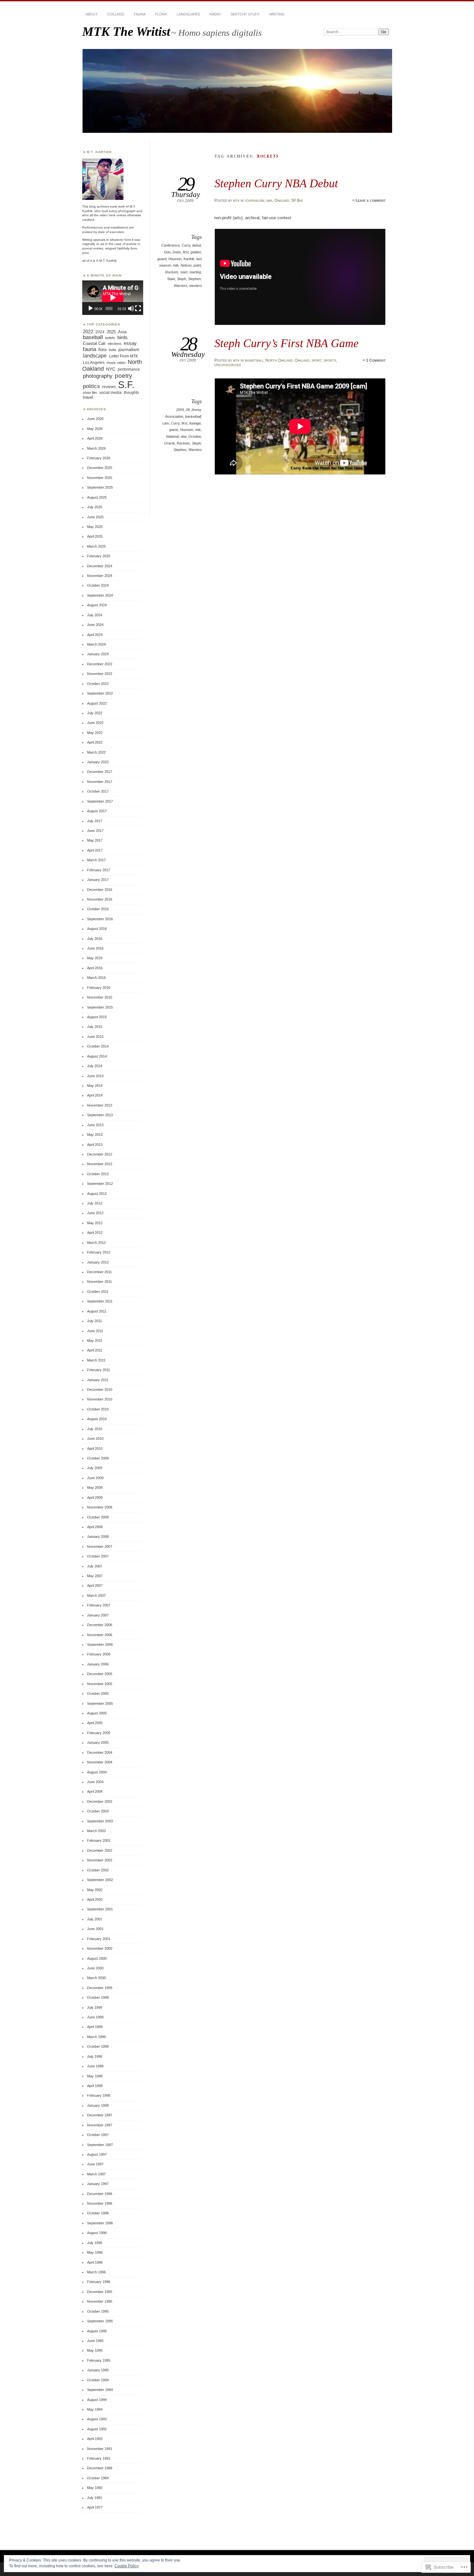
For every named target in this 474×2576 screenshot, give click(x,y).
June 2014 (95, 1076)
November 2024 (100, 576)
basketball (254, 360)
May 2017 (95, 840)
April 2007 (95, 1586)
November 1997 (100, 2125)
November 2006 (100, 1635)
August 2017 (97, 811)
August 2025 (97, 497)
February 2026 (99, 458)
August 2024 (97, 605)
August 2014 (97, 1056)
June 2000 (95, 1968)
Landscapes (188, 14)
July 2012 (95, 1203)
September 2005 (100, 1703)
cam (166, 423)
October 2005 (98, 1693)
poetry (123, 376)
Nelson (186, 265)
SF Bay (297, 200)
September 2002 (100, 1880)
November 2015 (100, 997)
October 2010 (98, 1409)
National (172, 436)
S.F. (126, 385)
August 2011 (97, 1311)
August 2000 (97, 1958)
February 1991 (99, 2458)
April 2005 (95, 1723)
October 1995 (98, 2311)
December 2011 (99, 1272)
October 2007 (98, 1556)
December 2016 (100, 890)
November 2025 (100, 478)
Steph (182, 279)
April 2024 (95, 635)
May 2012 (95, 1223)
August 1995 (97, 2331)
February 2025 (99, 556)
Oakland (282, 200)
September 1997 (100, 2145)
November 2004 (100, 1762)
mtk (236, 200)
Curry (186, 245)
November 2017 (100, 782)
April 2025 (95, 536)
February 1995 (99, 2360)
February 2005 (99, 1733)
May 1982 (95, 2488)
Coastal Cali (94, 344)
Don (167, 252)
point (197, 265)
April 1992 (95, 2439)
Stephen (194, 279)
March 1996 (96, 2272)
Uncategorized (228, 365)
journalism (255, 200)
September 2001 (100, 1909)
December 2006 (100, 1625)
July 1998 (95, 2056)
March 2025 (96, 546)
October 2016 (98, 909)
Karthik (189, 259)
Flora (161, 14)
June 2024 (95, 625)
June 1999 (95, 2017)
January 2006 (98, 1664)
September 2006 (100, 1644)
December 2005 (100, 1674)
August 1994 (97, 2400)
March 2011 (96, 1360)
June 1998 (95, 2066)
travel (88, 397)
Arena (196, 410)
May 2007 (95, 1576)
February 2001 (99, 1939)
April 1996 (95, 2262)
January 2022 (98, 762)
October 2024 (98, 585)
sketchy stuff (245, 14)
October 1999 (98, 1997)
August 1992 (97, 2429)
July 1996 (95, 2243)
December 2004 (100, 1752)
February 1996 (99, 2282)
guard (162, 259)
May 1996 (95, 2252)
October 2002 (98, 1870)
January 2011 (98, 1380)
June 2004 (95, 1782)
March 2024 (96, 644)
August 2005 (97, 1713)
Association (174, 416)
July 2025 (95, 507)
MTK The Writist (126, 31)
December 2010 (100, 1390)
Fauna (140, 14)
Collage (116, 14)
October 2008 (98, 1517)
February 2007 (99, 1605)
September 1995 (100, 2321)
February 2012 (99, 1252)
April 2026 (95, 438)
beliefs (110, 338)
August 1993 (97, 2419)
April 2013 (95, 1145)
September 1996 (100, 2223)
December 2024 (100, 566)
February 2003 (99, 1840)
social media (110, 392)
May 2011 (95, 1341)
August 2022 (97, 703)
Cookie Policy (127, 2566)
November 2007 (100, 1547)
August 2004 (97, 1772)
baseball (93, 337)
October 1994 (98, 2380)
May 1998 (95, 2076)
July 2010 (95, 1429)
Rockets (172, 272)
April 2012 (95, 1233)
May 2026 (95, 429)
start (184, 272)
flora (102, 350)
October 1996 (98, 2213)
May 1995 (95, 2350)
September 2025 (100, 487)
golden (196, 252)
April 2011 (95, 1350)
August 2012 (97, 1194)
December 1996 (100, 2194)
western (196, 286)
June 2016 (95, 948)
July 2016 (95, 939)
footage (195, 423)
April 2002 (95, 1899)
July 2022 (95, 713)
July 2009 (95, 1468)
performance (129, 369)
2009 (180, 410)
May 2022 (95, 733)
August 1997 (97, 2154)
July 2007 (95, 1566)
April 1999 (95, 2027)
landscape (95, 356)
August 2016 (97, 929)
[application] (113, 298)
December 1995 (100, 2292)
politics (91, 386)
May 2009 (95, 1488)
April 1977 (95, 2507)
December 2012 (100, 1154)
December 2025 (100, 468)
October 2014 (98, 1046)
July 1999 (95, 2007)
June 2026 (95, 419)
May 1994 (95, 2409)
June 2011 (95, 1331)
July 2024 (95, 615)
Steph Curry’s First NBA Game (286, 343)
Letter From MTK (123, 356)
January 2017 (98, 880)
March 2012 (96, 1243)
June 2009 (95, 1478)
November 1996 (100, 2203)
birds (123, 337)
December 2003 (100, 1801)
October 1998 (98, 2046)
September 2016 (100, 919)
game (174, 430)
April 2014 (95, 1095)
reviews (109, 387)
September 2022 (100, 693)
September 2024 (100, 595)
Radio (215, 14)
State (171, 279)
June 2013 (95, 1125)
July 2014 (95, 1066)
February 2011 (99, 1370)
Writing (277, 14)
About (92, 14)
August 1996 (97, 2233)
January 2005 (98, 1742)
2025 (111, 332)
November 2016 (100, 899)
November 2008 (100, 1507)
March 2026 (96, 448)
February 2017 (99, 870)
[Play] (91, 308)
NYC (111, 369)
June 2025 (95, 517)
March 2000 (96, 1978)
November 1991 (100, 2449)
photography (98, 376)
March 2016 (96, 978)
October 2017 (98, 791)
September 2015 (100, 1007)
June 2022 (95, 723)
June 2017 (95, 831)
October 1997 (98, 2135)
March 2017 (96, 860)
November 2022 (100, 674)
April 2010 (95, 1449)
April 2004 (95, 1791)
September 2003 (100, 1821)
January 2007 (98, 1615)
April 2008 (95, 1527)
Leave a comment (371, 200)
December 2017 (100, 772)
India (112, 350)
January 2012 (98, 1262)
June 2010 (95, 1439)
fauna (89, 349)
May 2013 (95, 1135)
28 (188, 410)
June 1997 (95, 2164)
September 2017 (100, 801)
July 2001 (95, 1919)
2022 (88, 332)
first (186, 252)
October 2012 (98, 1174)
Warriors (181, 286)
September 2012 (100, 1184)
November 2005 (100, 1684)
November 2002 (100, 1860)
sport (317, 360)
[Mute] (131, 308)
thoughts (131, 393)
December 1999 (100, 1988)
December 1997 (100, 2115)
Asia (122, 332)
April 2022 (95, 742)
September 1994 (100, 2390)
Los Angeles (94, 362)
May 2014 (95, 1086)
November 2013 (100, 1105)
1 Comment (376, 360)
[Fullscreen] (138, 308)
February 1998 (99, 2095)
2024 (100, 332)
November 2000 (100, 1948)
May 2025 (95, 527)
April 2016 (95, 968)
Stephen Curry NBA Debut (276, 183)
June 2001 (95, 1929)
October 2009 (98, 1458)
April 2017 (95, 850)
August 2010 (97, 1419)
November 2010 (100, 1399)
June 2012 (95, 1213)
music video (116, 363)
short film (90, 393)
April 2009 (95, 1498)
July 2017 (95, 821)
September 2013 (100, 1115)
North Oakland (279, 360)
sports (330, 360)
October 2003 (98, 1811)
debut (197, 245)
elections (115, 344)
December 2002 (100, 1850)
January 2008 (98, 1537)
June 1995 (95, 2341)
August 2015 (97, 1017)
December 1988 (100, 2468)
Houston (175, 259)
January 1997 (98, 2184)
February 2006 (99, 1654)
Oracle (169, 443)
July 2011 (94, 1321)
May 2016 (95, 958)
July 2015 (95, 1027)
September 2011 (100, 1301)
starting (195, 272)
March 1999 (96, 2037)
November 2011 (99, 1282)
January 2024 (98, 654)
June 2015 (95, 1037)
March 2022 (96, 752)
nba (269, 200)
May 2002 (95, 1890)
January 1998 (98, 2105)
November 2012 (100, 1164)
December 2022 (100, 664)
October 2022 (98, 684)
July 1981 (95, 2498)
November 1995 (100, 2301)
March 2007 (96, 1595)
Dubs (177, 252)
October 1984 (98, 2478)
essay (130, 343)
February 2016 (99, 988)
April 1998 (95, 2086)
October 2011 (98, 1292)
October (195, 436)
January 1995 (98, 2370)
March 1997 (96, 2174)
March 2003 (96, 1831)
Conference (170, 245)
